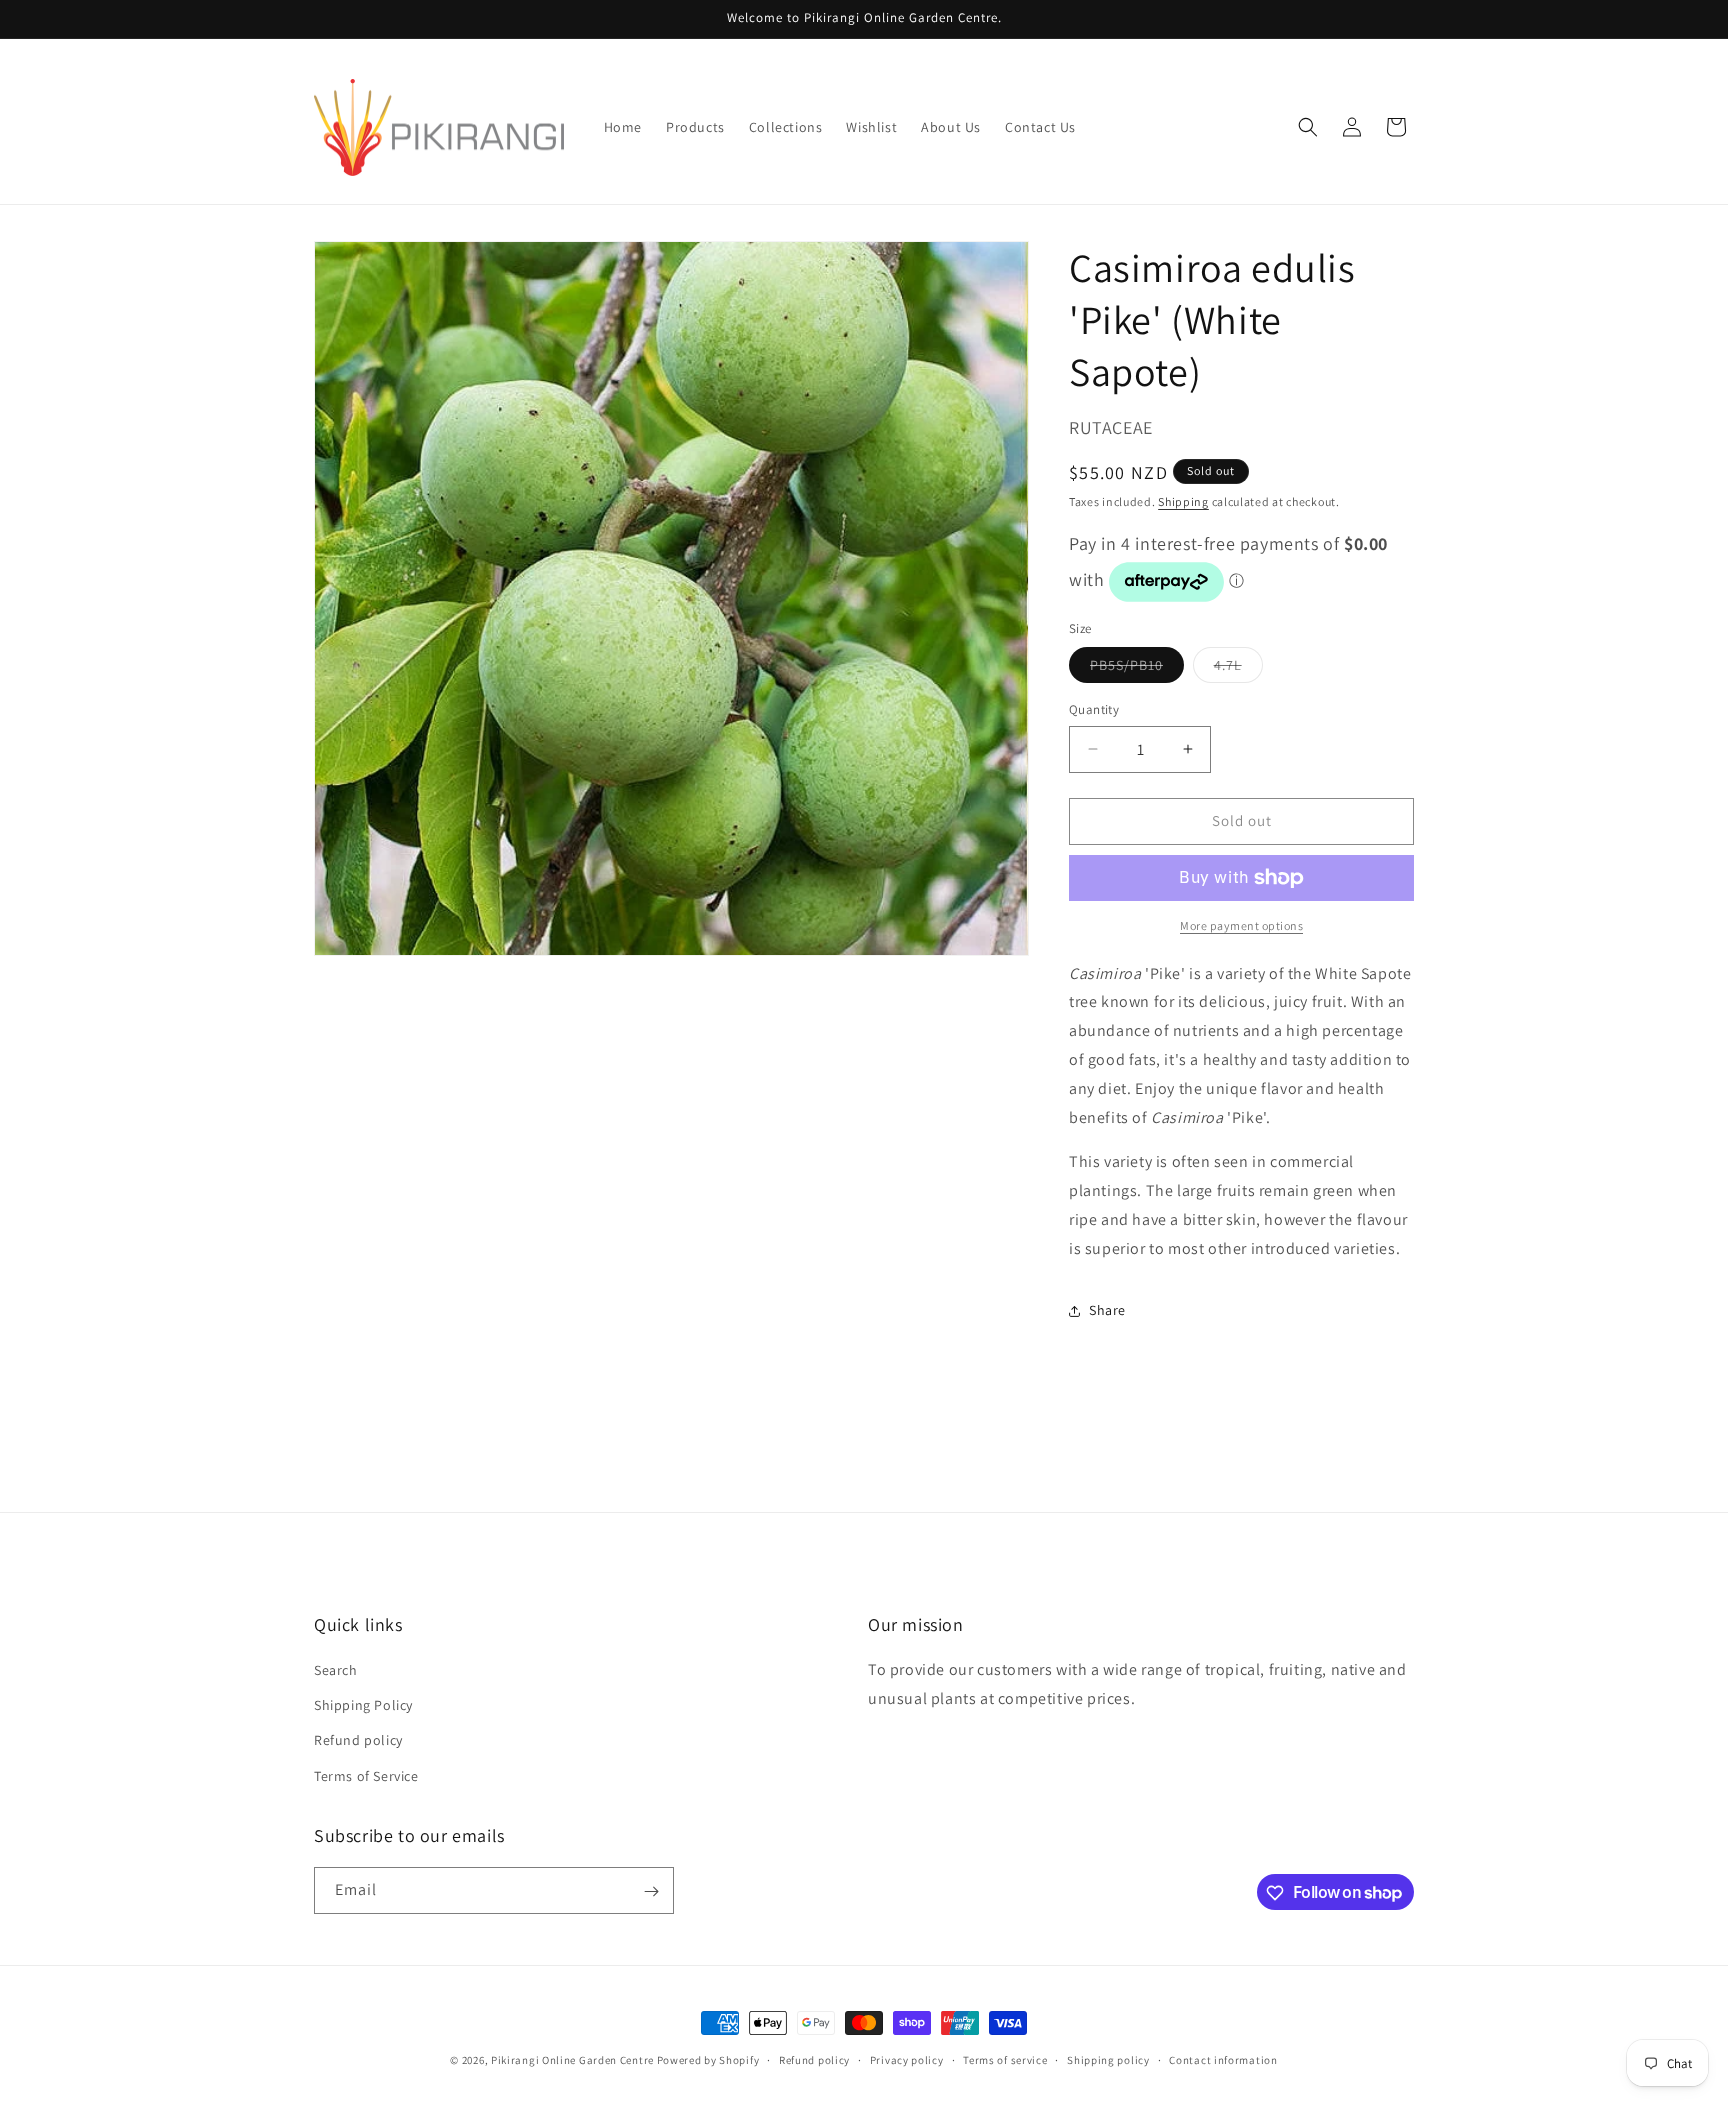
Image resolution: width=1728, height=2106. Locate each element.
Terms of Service (366, 1776)
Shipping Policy (363, 1706)
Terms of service (1005, 2059)
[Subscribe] (651, 1891)
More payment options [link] (1241, 925)
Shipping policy (1108, 2059)
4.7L (1238, 669)
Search (336, 1670)
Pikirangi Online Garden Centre (572, 2060)
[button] (1308, 127)
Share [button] (1107, 1310)
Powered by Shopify (708, 2060)
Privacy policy (907, 2059)
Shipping (1183, 501)
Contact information (1223, 2059)
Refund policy (358, 1741)
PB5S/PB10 (1137, 669)
